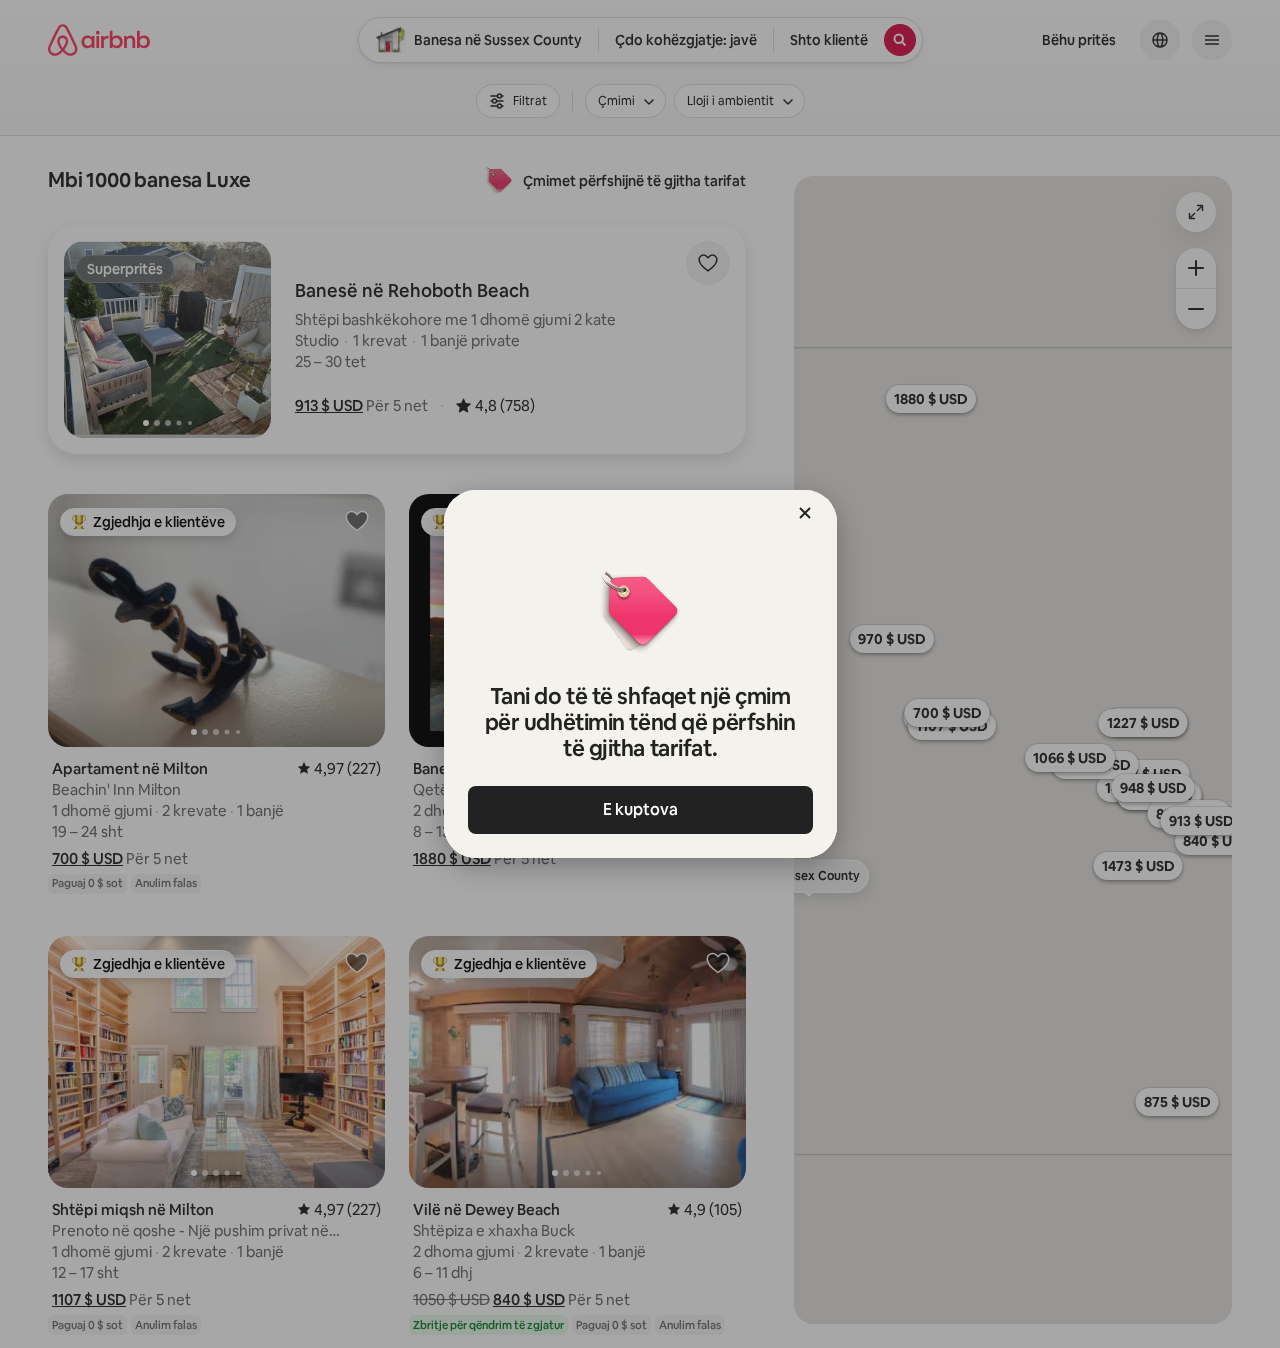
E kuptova (640, 809)
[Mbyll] (805, 513)
